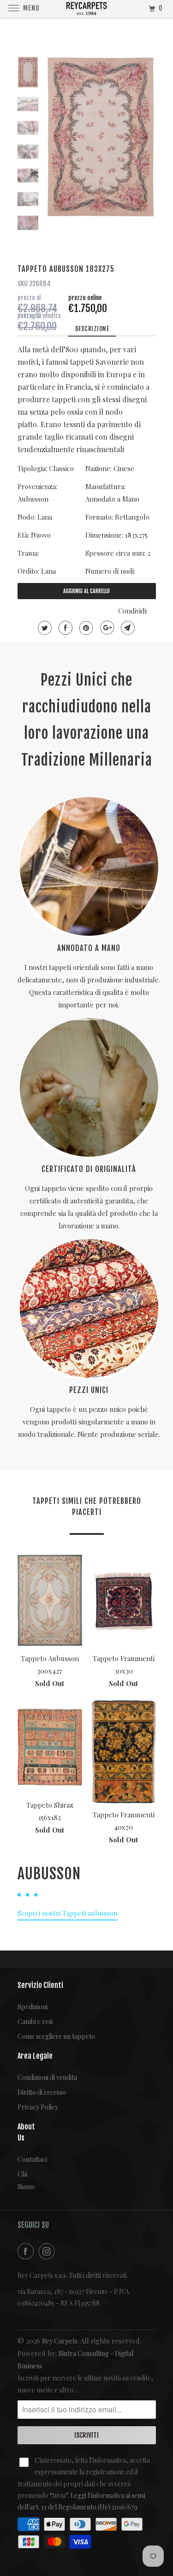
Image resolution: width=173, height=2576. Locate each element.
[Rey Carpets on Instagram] (48, 2251)
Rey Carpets (60, 2341)
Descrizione (92, 329)
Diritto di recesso (42, 2092)
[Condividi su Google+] (106, 628)
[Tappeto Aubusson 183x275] (101, 137)
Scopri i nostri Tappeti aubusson (68, 1913)
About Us (24, 2132)
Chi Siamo (24, 2180)
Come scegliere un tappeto (56, 2036)
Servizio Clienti (40, 1985)
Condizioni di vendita (47, 2077)
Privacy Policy (38, 2107)
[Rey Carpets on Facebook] (27, 2251)
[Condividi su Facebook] (64, 628)
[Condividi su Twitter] (44, 628)
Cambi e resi (35, 2021)
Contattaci (24, 2159)
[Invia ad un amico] (127, 628)
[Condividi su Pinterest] (85, 628)
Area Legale (35, 2056)
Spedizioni (33, 2007)
